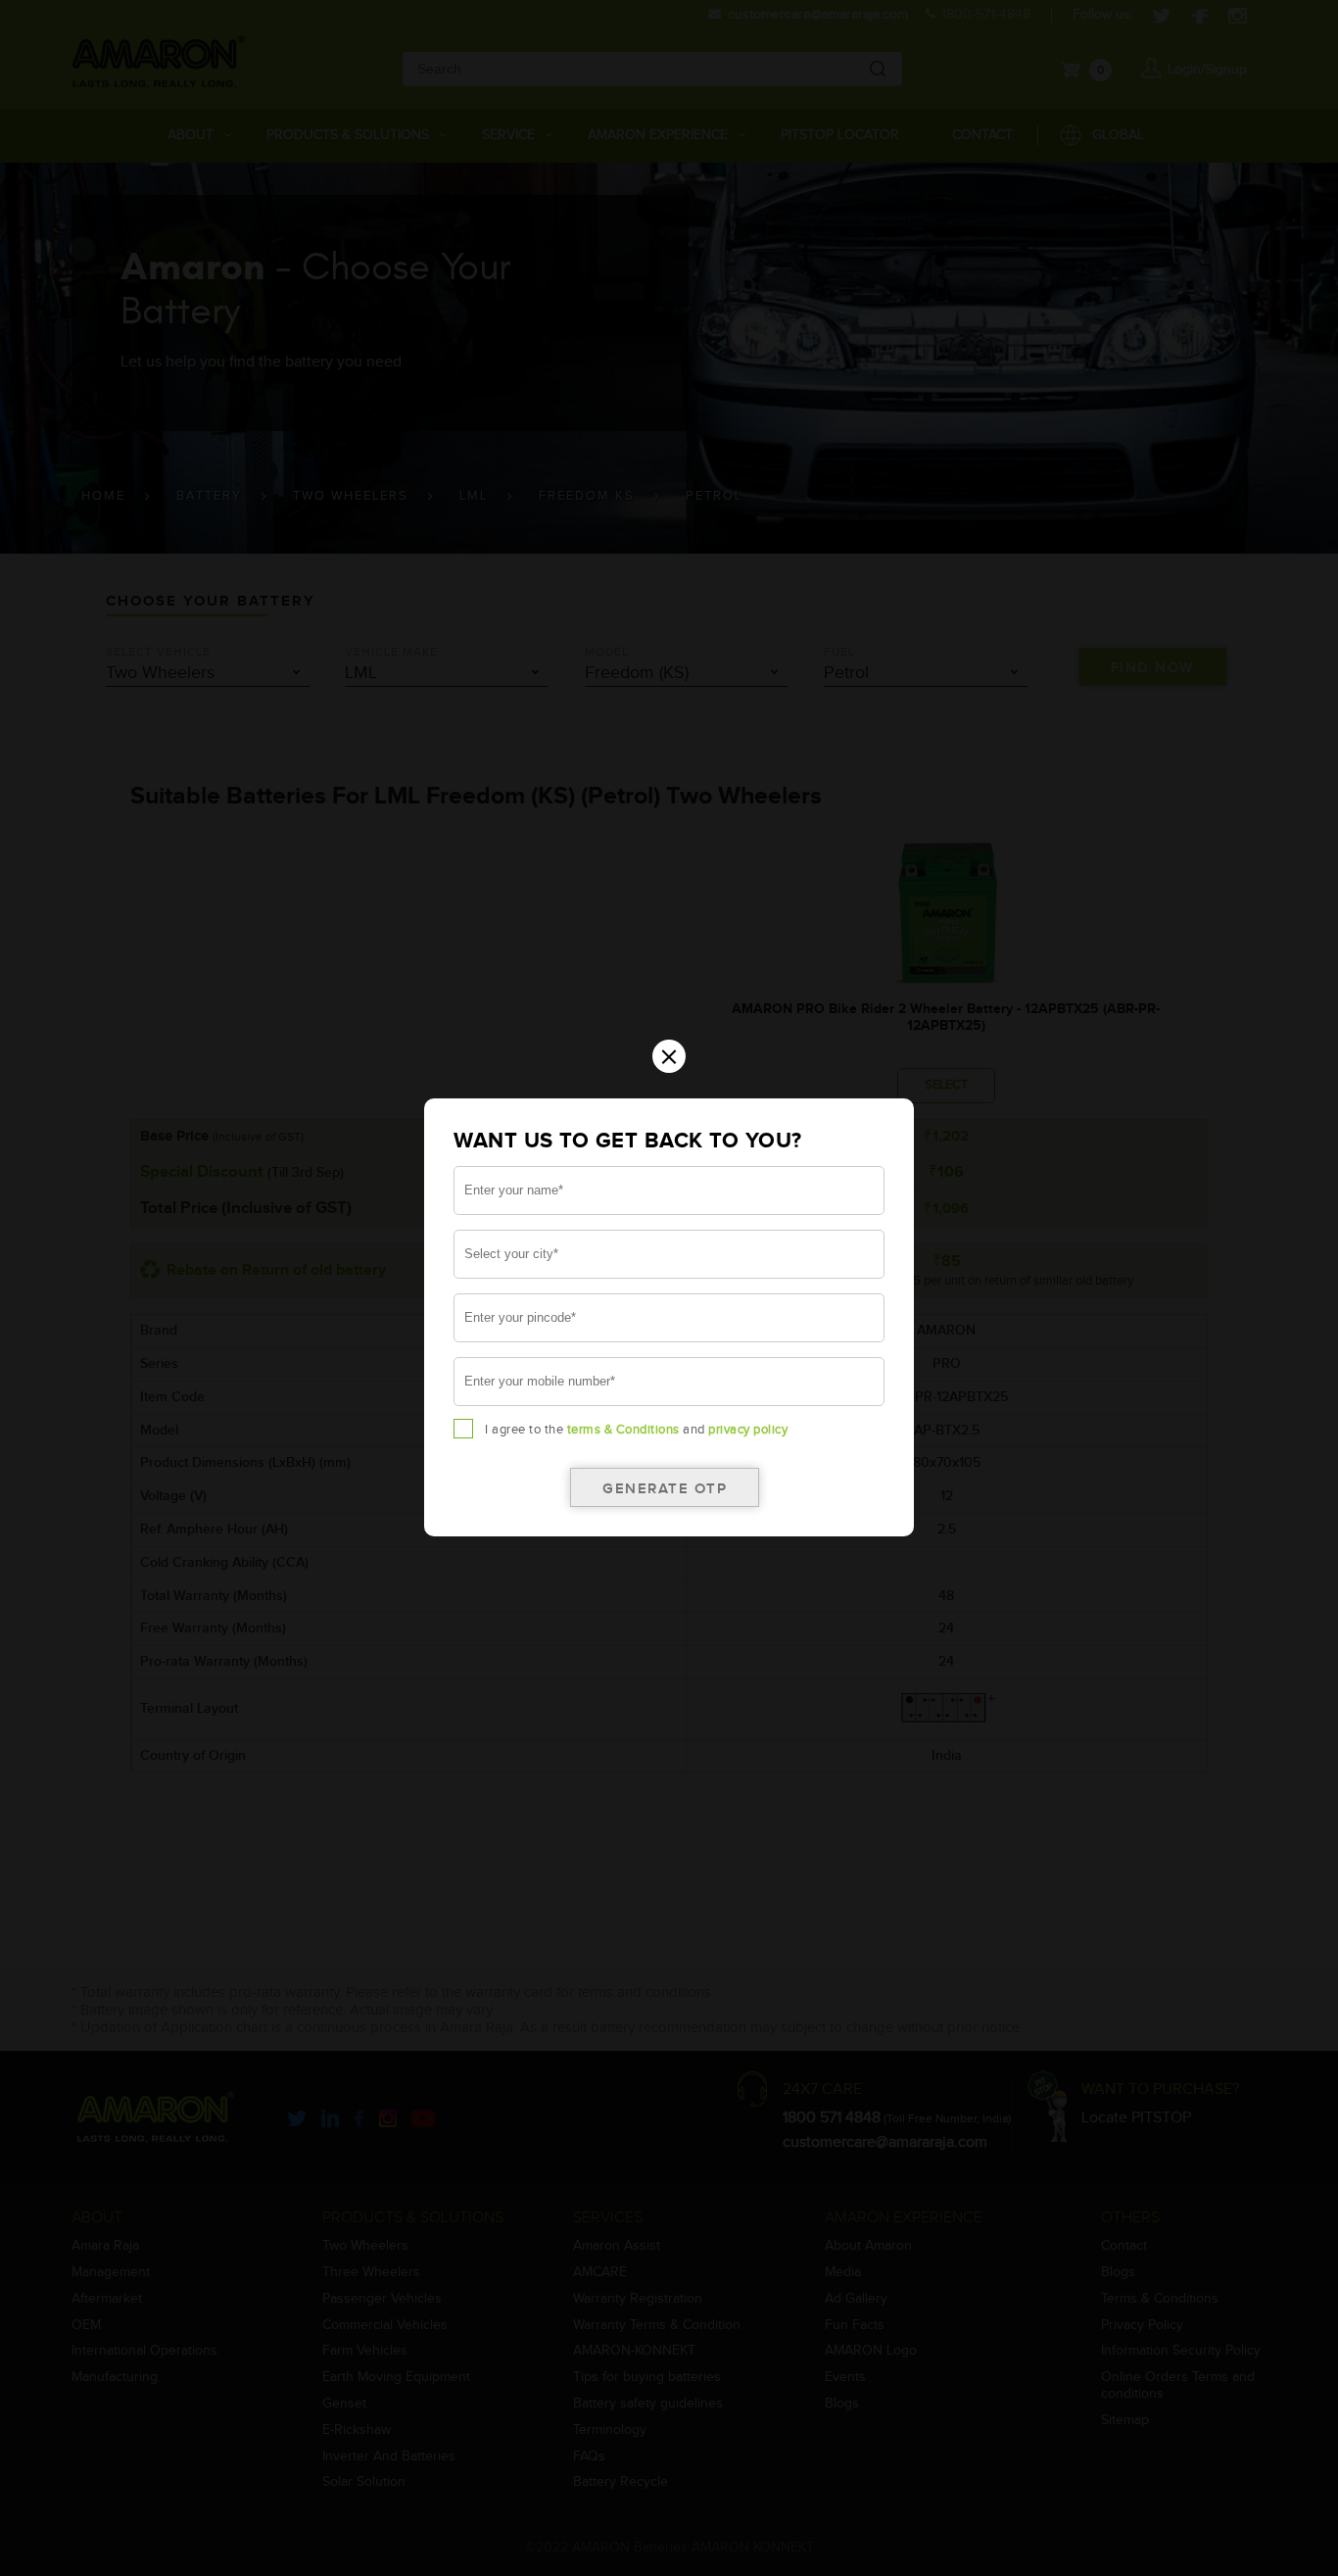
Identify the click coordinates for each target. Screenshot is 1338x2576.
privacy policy (748, 1430)
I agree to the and (636, 1430)
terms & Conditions (623, 1430)
